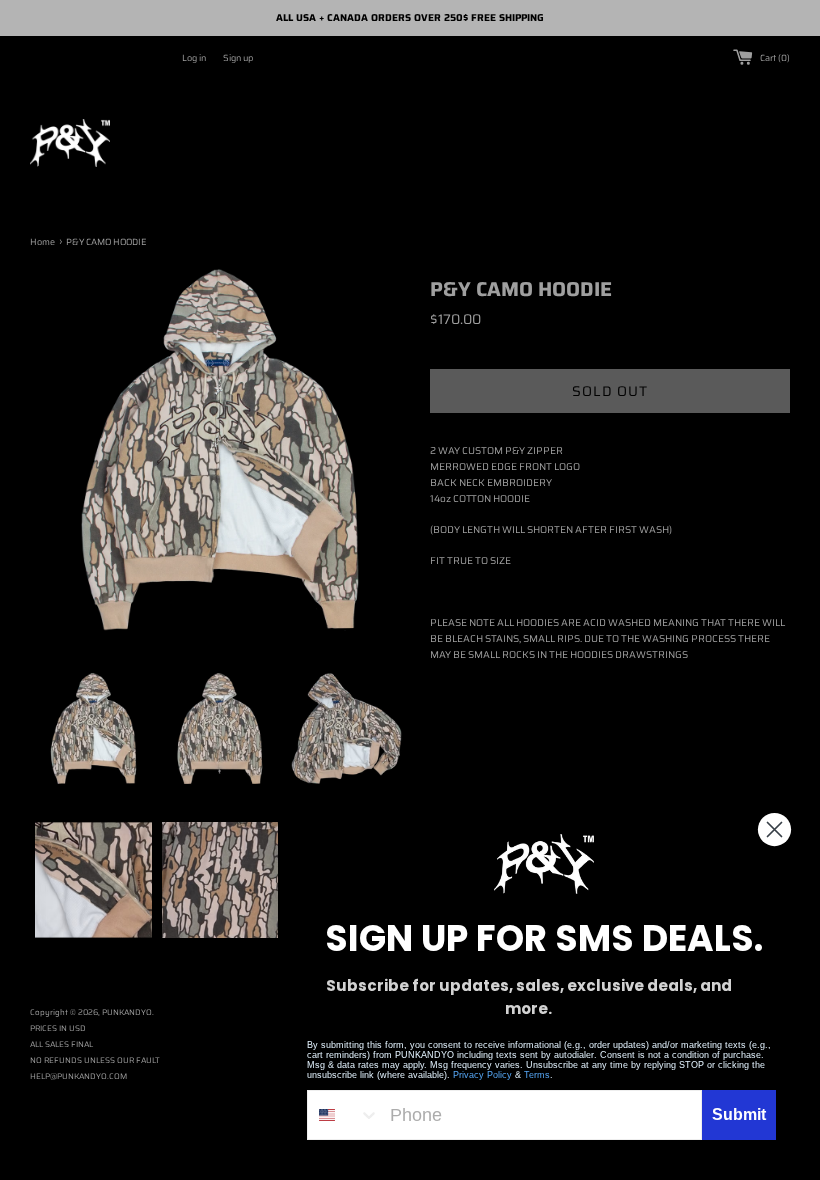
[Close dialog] (774, 829)
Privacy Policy (482, 1075)
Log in (194, 58)
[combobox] (344, 1115)
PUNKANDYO (127, 1012)
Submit (739, 1114)
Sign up (238, 58)
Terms (537, 1075)
